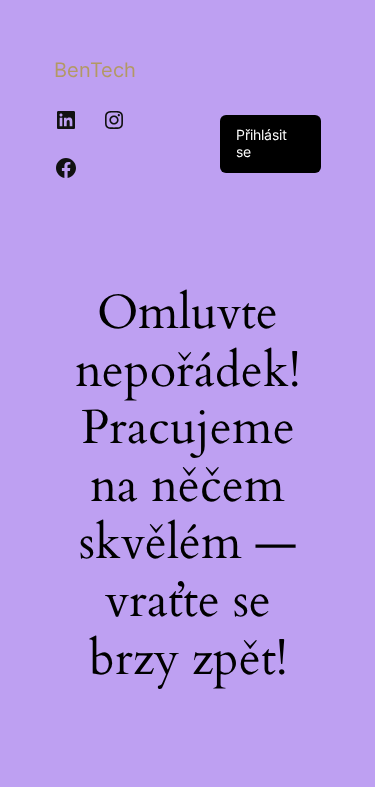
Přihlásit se (261, 143)
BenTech (95, 70)
